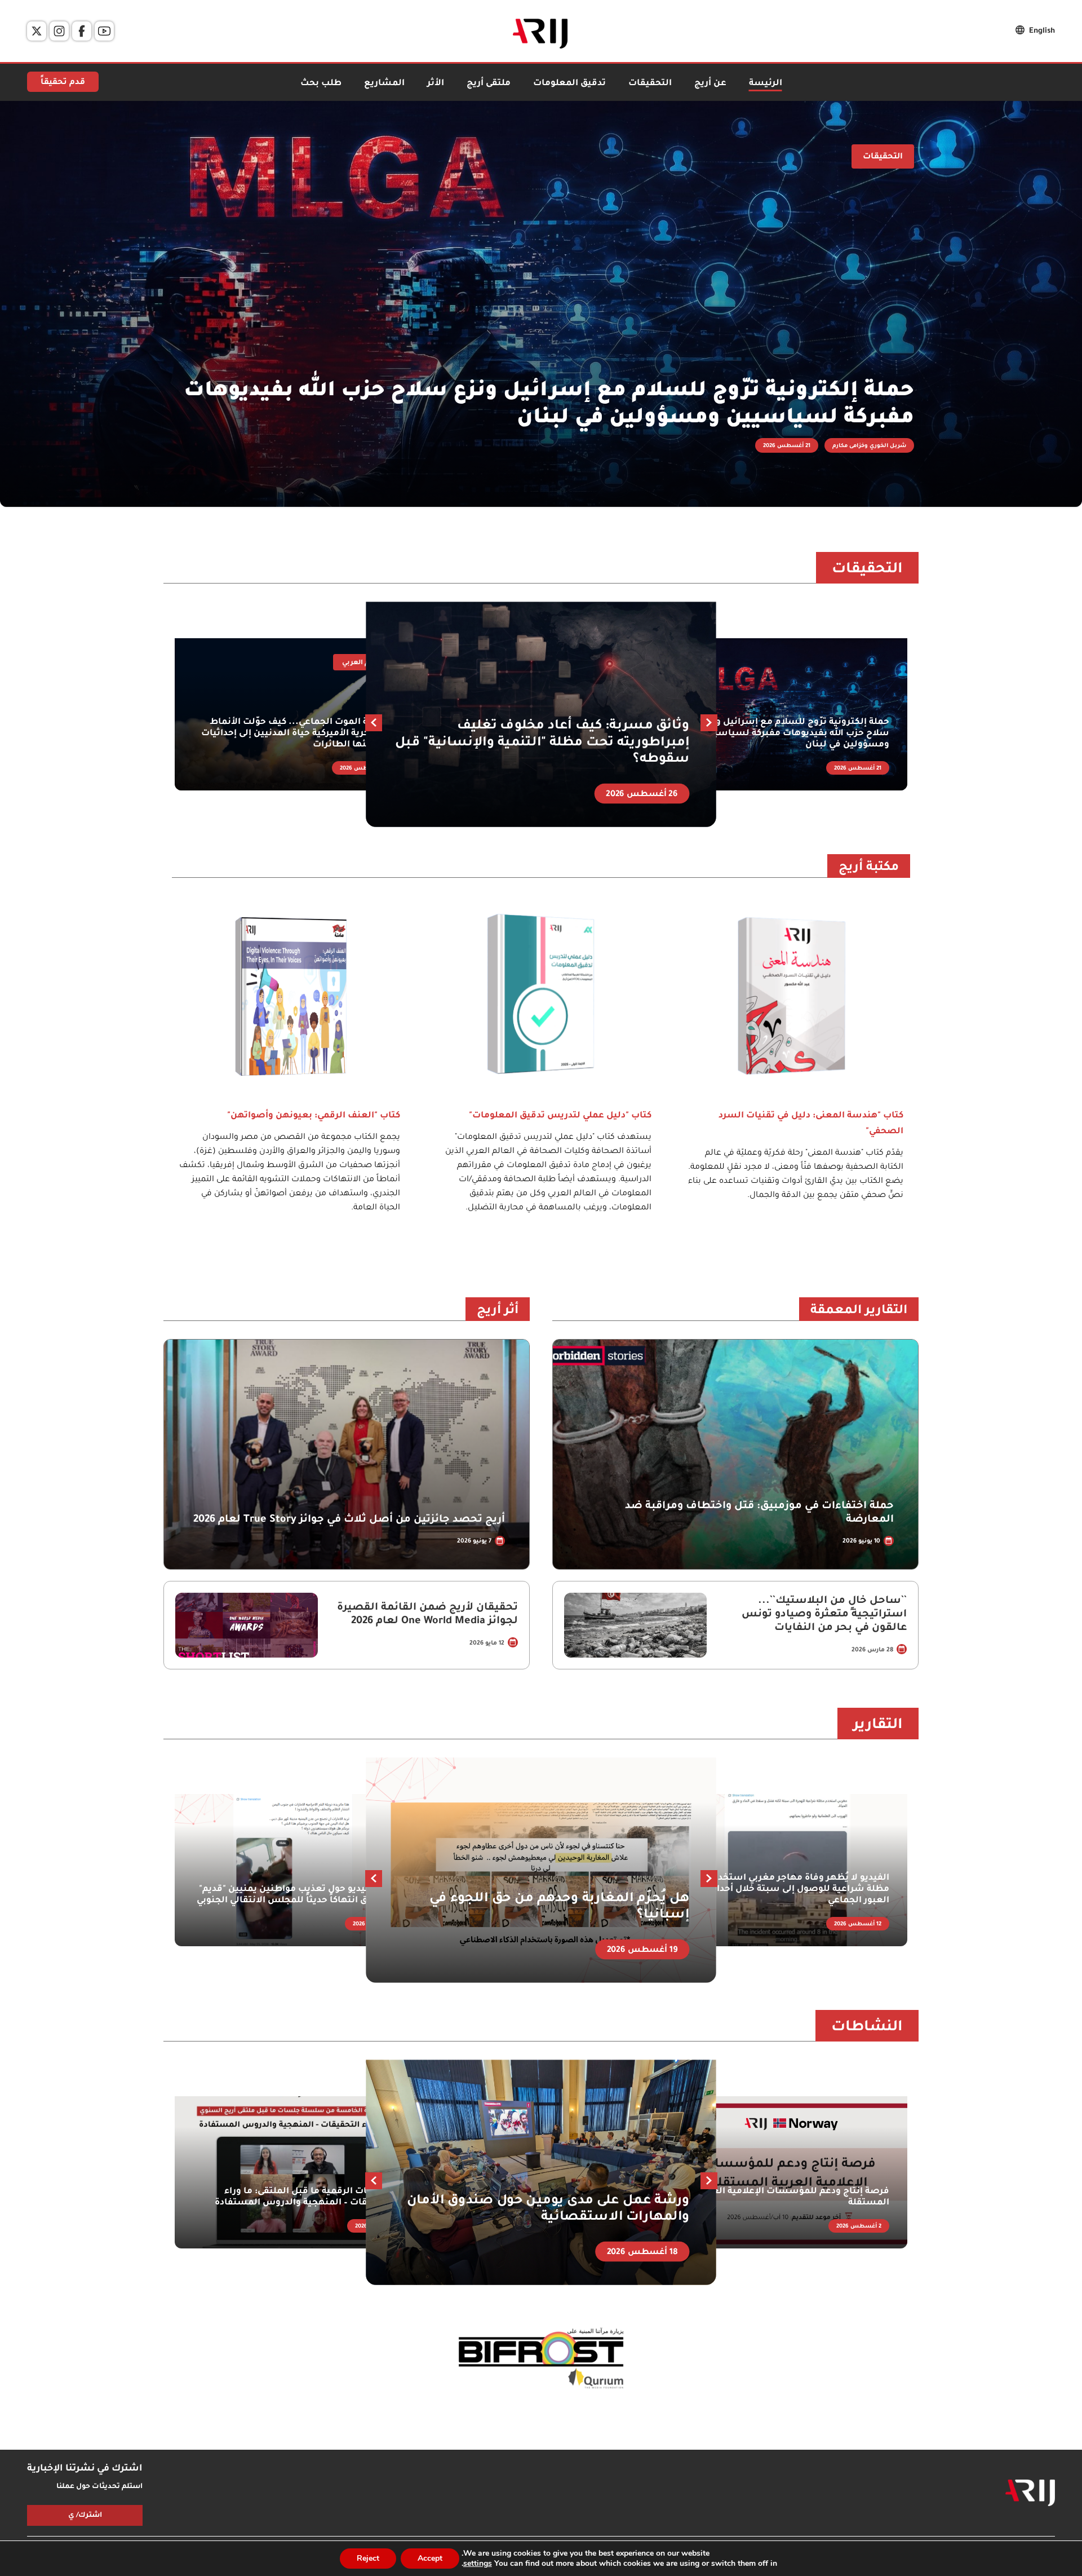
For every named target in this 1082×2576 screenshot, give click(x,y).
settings (478, 2564)
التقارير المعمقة (859, 1311)
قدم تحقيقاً (63, 83)
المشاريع (384, 84)
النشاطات (867, 2028)
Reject (368, 2558)
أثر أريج (498, 1311)
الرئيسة (766, 84)
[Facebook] (82, 31)
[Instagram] (59, 31)
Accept (430, 2558)
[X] (37, 31)
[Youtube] (104, 31)
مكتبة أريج (869, 868)
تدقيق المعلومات (569, 84)
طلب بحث (321, 84)
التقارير (878, 1726)
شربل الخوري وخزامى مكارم (869, 446)
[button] (374, 723)
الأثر (436, 84)
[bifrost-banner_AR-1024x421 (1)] (541, 2359)
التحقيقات (650, 84)
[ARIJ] (1030, 2493)
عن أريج (710, 84)
